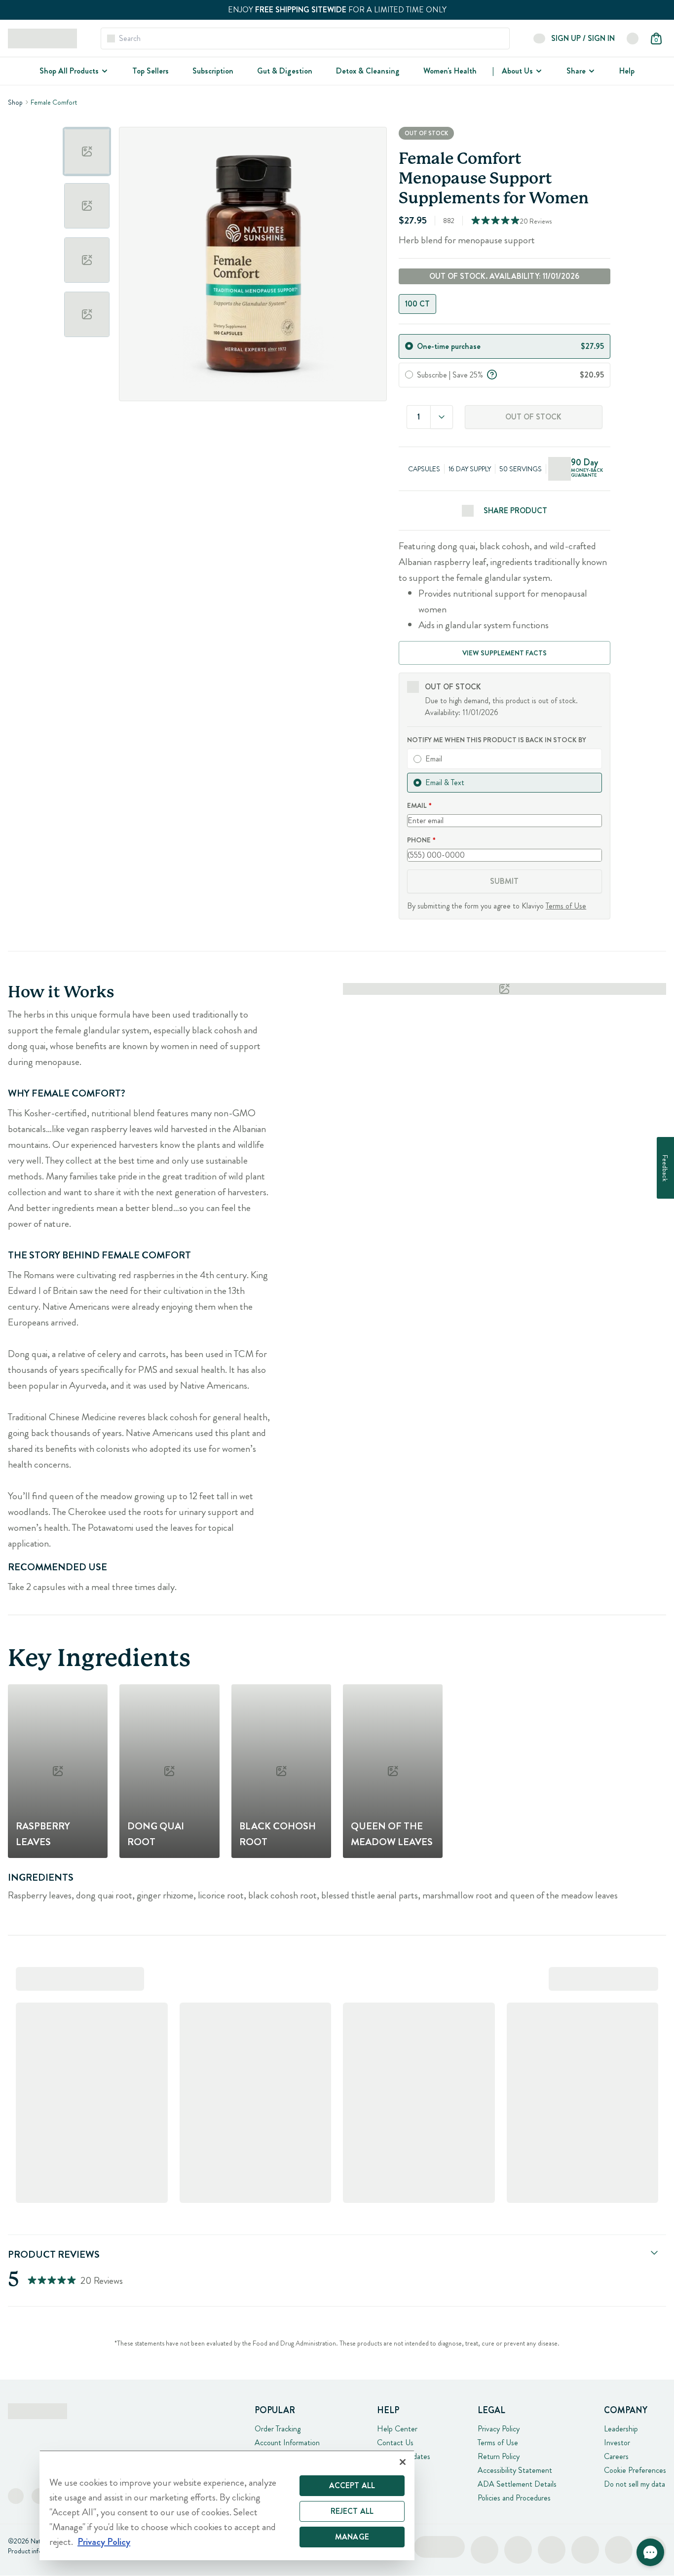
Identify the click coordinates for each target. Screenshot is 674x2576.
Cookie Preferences (635, 2470)
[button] (650, 2552)
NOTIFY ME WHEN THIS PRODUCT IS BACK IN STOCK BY (497, 740)
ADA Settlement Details (517, 2484)
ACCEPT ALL (352, 2485)
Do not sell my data (635, 2484)
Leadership (621, 2429)
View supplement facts (505, 653)
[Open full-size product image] (253, 264)
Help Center (397, 2429)
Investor (617, 2443)
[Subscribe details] (492, 374)
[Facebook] (16, 2496)
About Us (517, 71)
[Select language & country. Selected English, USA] (633, 38)
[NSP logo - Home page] (42, 38)
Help (627, 71)
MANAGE (352, 2537)
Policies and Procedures (514, 2498)
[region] (227, 2505)
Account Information (287, 2443)
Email (417, 805)
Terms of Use (566, 906)
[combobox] (442, 417)
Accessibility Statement (515, 2470)
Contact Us (395, 2443)
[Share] (591, 71)
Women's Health (450, 71)
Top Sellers (150, 71)
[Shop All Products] (104, 71)
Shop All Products (69, 71)
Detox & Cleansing (368, 71)
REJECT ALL (352, 2511)
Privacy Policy (499, 2429)
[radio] (409, 346)
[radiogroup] (505, 304)
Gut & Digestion (285, 71)
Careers (616, 2456)
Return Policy (499, 2456)
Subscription (213, 71)
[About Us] (538, 71)
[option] (87, 152)
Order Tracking (278, 2429)
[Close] (403, 2462)
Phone (419, 840)
